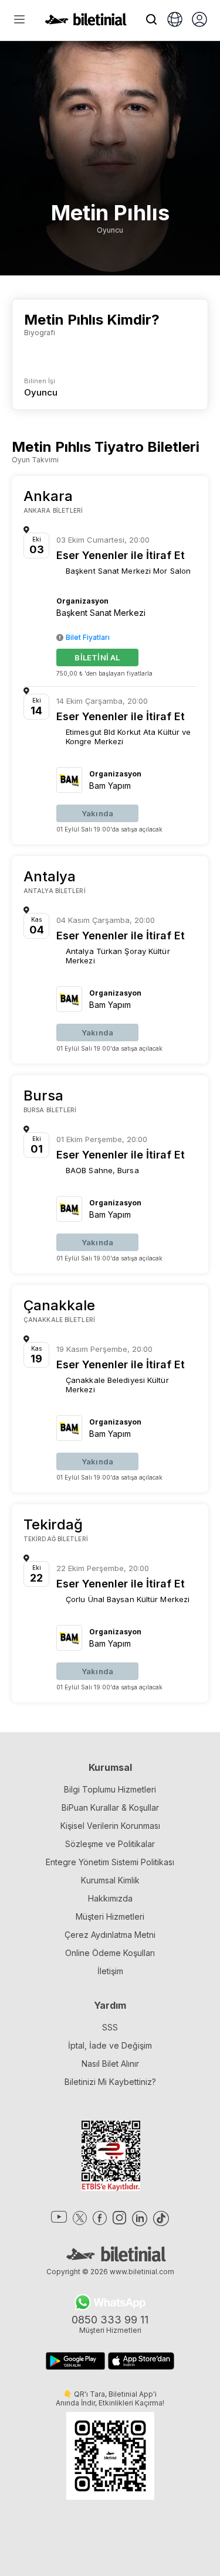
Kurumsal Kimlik (110, 1880)
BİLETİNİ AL (97, 657)
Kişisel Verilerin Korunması (110, 1826)
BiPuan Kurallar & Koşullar (110, 1807)
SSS (110, 2027)
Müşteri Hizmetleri (110, 1916)
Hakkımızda (110, 1898)
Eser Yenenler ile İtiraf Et (121, 555)
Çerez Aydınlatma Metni (110, 1935)
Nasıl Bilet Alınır (110, 2064)
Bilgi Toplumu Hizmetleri (110, 1789)
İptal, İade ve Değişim (110, 2045)
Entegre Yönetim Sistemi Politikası (110, 1862)
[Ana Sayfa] (86, 22)
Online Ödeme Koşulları (110, 1953)
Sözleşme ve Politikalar (110, 1844)
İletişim (110, 1971)
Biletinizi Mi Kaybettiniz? (110, 2082)
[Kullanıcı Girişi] (199, 21)
